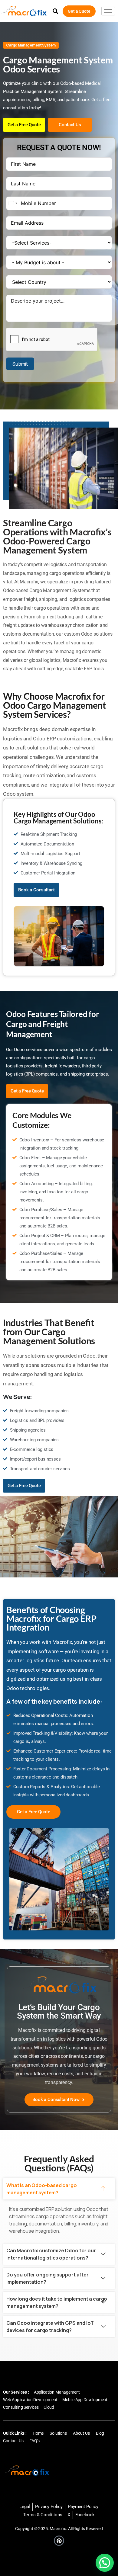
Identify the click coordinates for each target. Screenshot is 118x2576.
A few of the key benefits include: (54, 1701)
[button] (55, 11)
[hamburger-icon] (108, 11)
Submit (20, 364)
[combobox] (13, 203)
